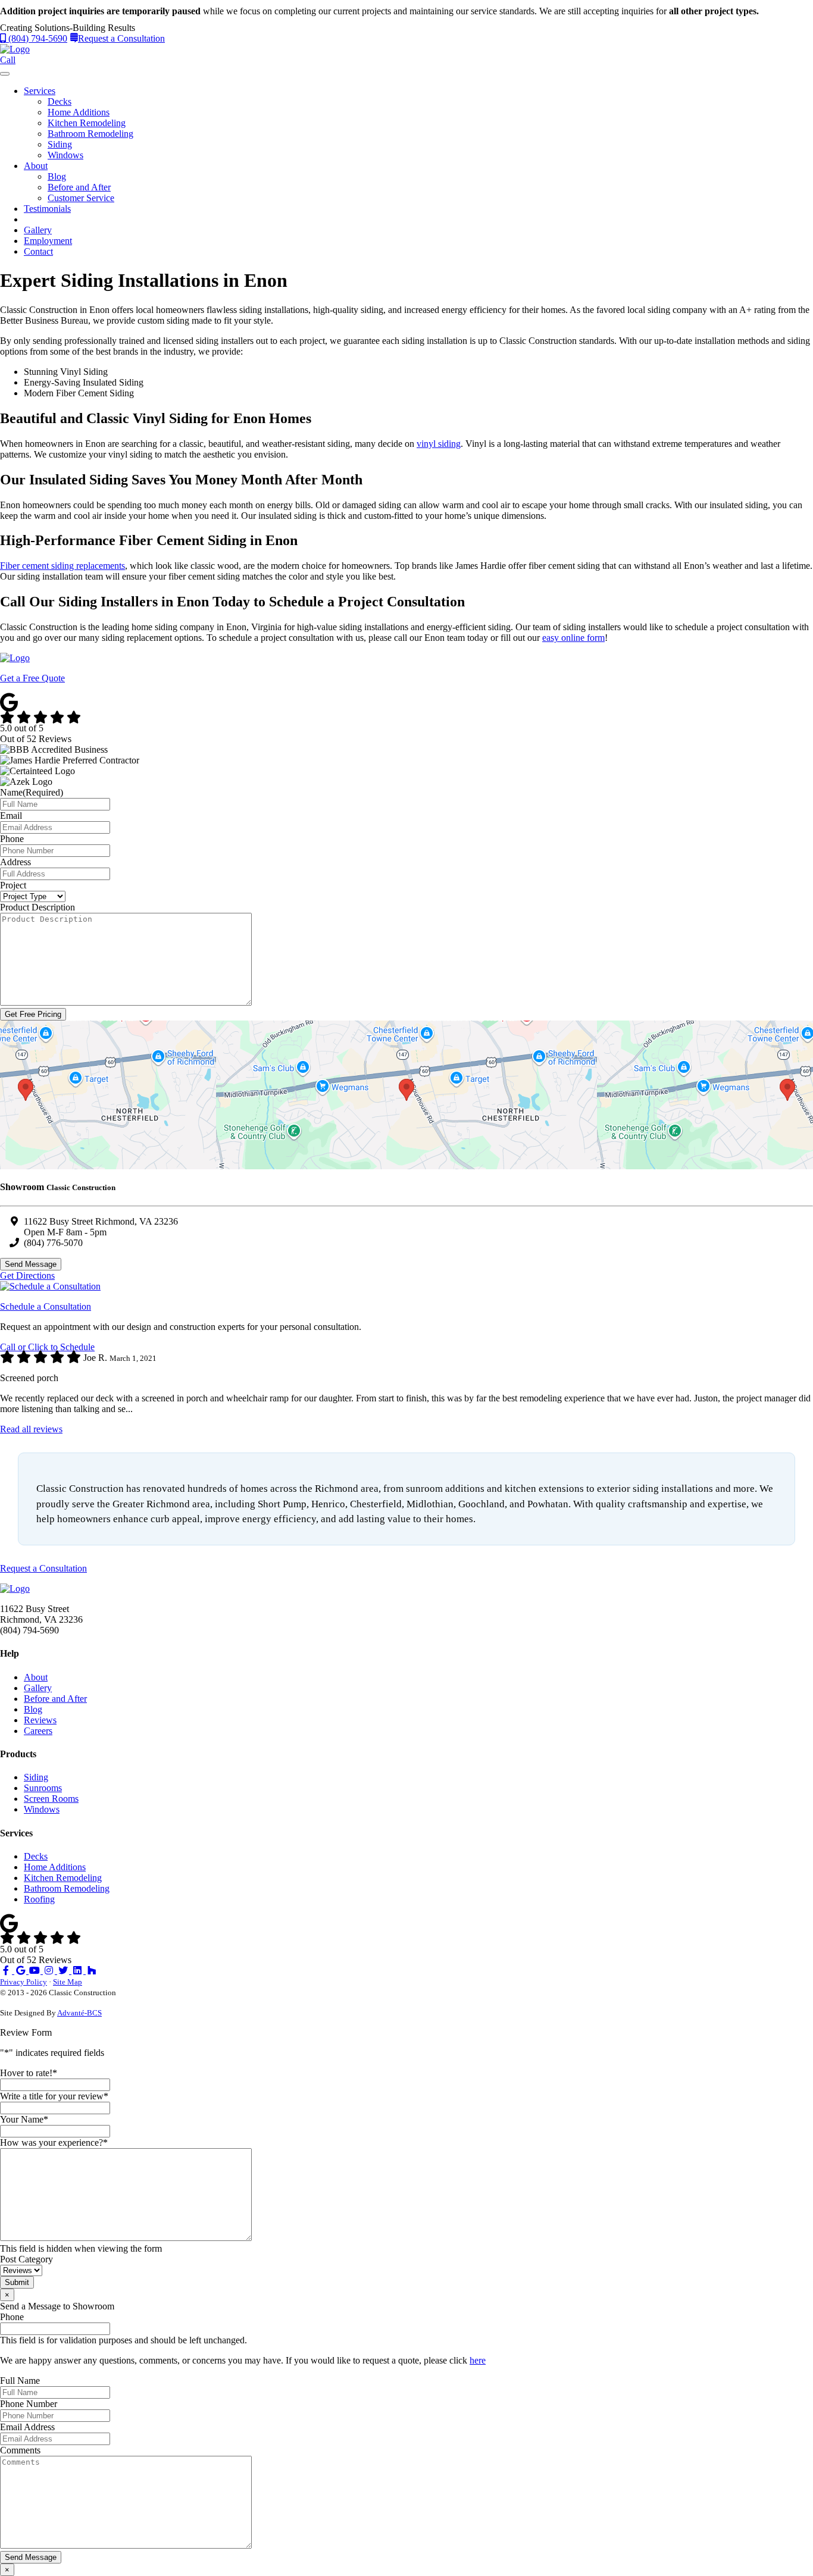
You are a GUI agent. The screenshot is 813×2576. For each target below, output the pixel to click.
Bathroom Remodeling (90, 134)
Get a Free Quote (32, 678)
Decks (60, 101)
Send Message (31, 1264)
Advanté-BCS (79, 2013)
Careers (38, 1731)
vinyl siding (439, 444)
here (478, 2360)
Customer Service (81, 198)
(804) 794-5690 (37, 38)
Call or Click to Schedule (47, 1347)
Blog (57, 176)
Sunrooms (43, 1788)
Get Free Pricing (33, 1014)
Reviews (40, 1720)
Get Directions (27, 1276)
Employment (48, 241)
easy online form (573, 638)
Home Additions (79, 112)
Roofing (39, 1899)
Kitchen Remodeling (87, 123)
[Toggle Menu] (5, 74)
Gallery (38, 230)
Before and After (79, 187)
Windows (65, 155)
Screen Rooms (51, 1799)
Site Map (68, 1982)
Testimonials (47, 209)
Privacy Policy (24, 1982)
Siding (60, 144)
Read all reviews (31, 1429)
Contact (38, 251)
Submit (17, 2282)
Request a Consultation (121, 38)
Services (40, 91)
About (36, 166)
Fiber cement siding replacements (62, 566)
